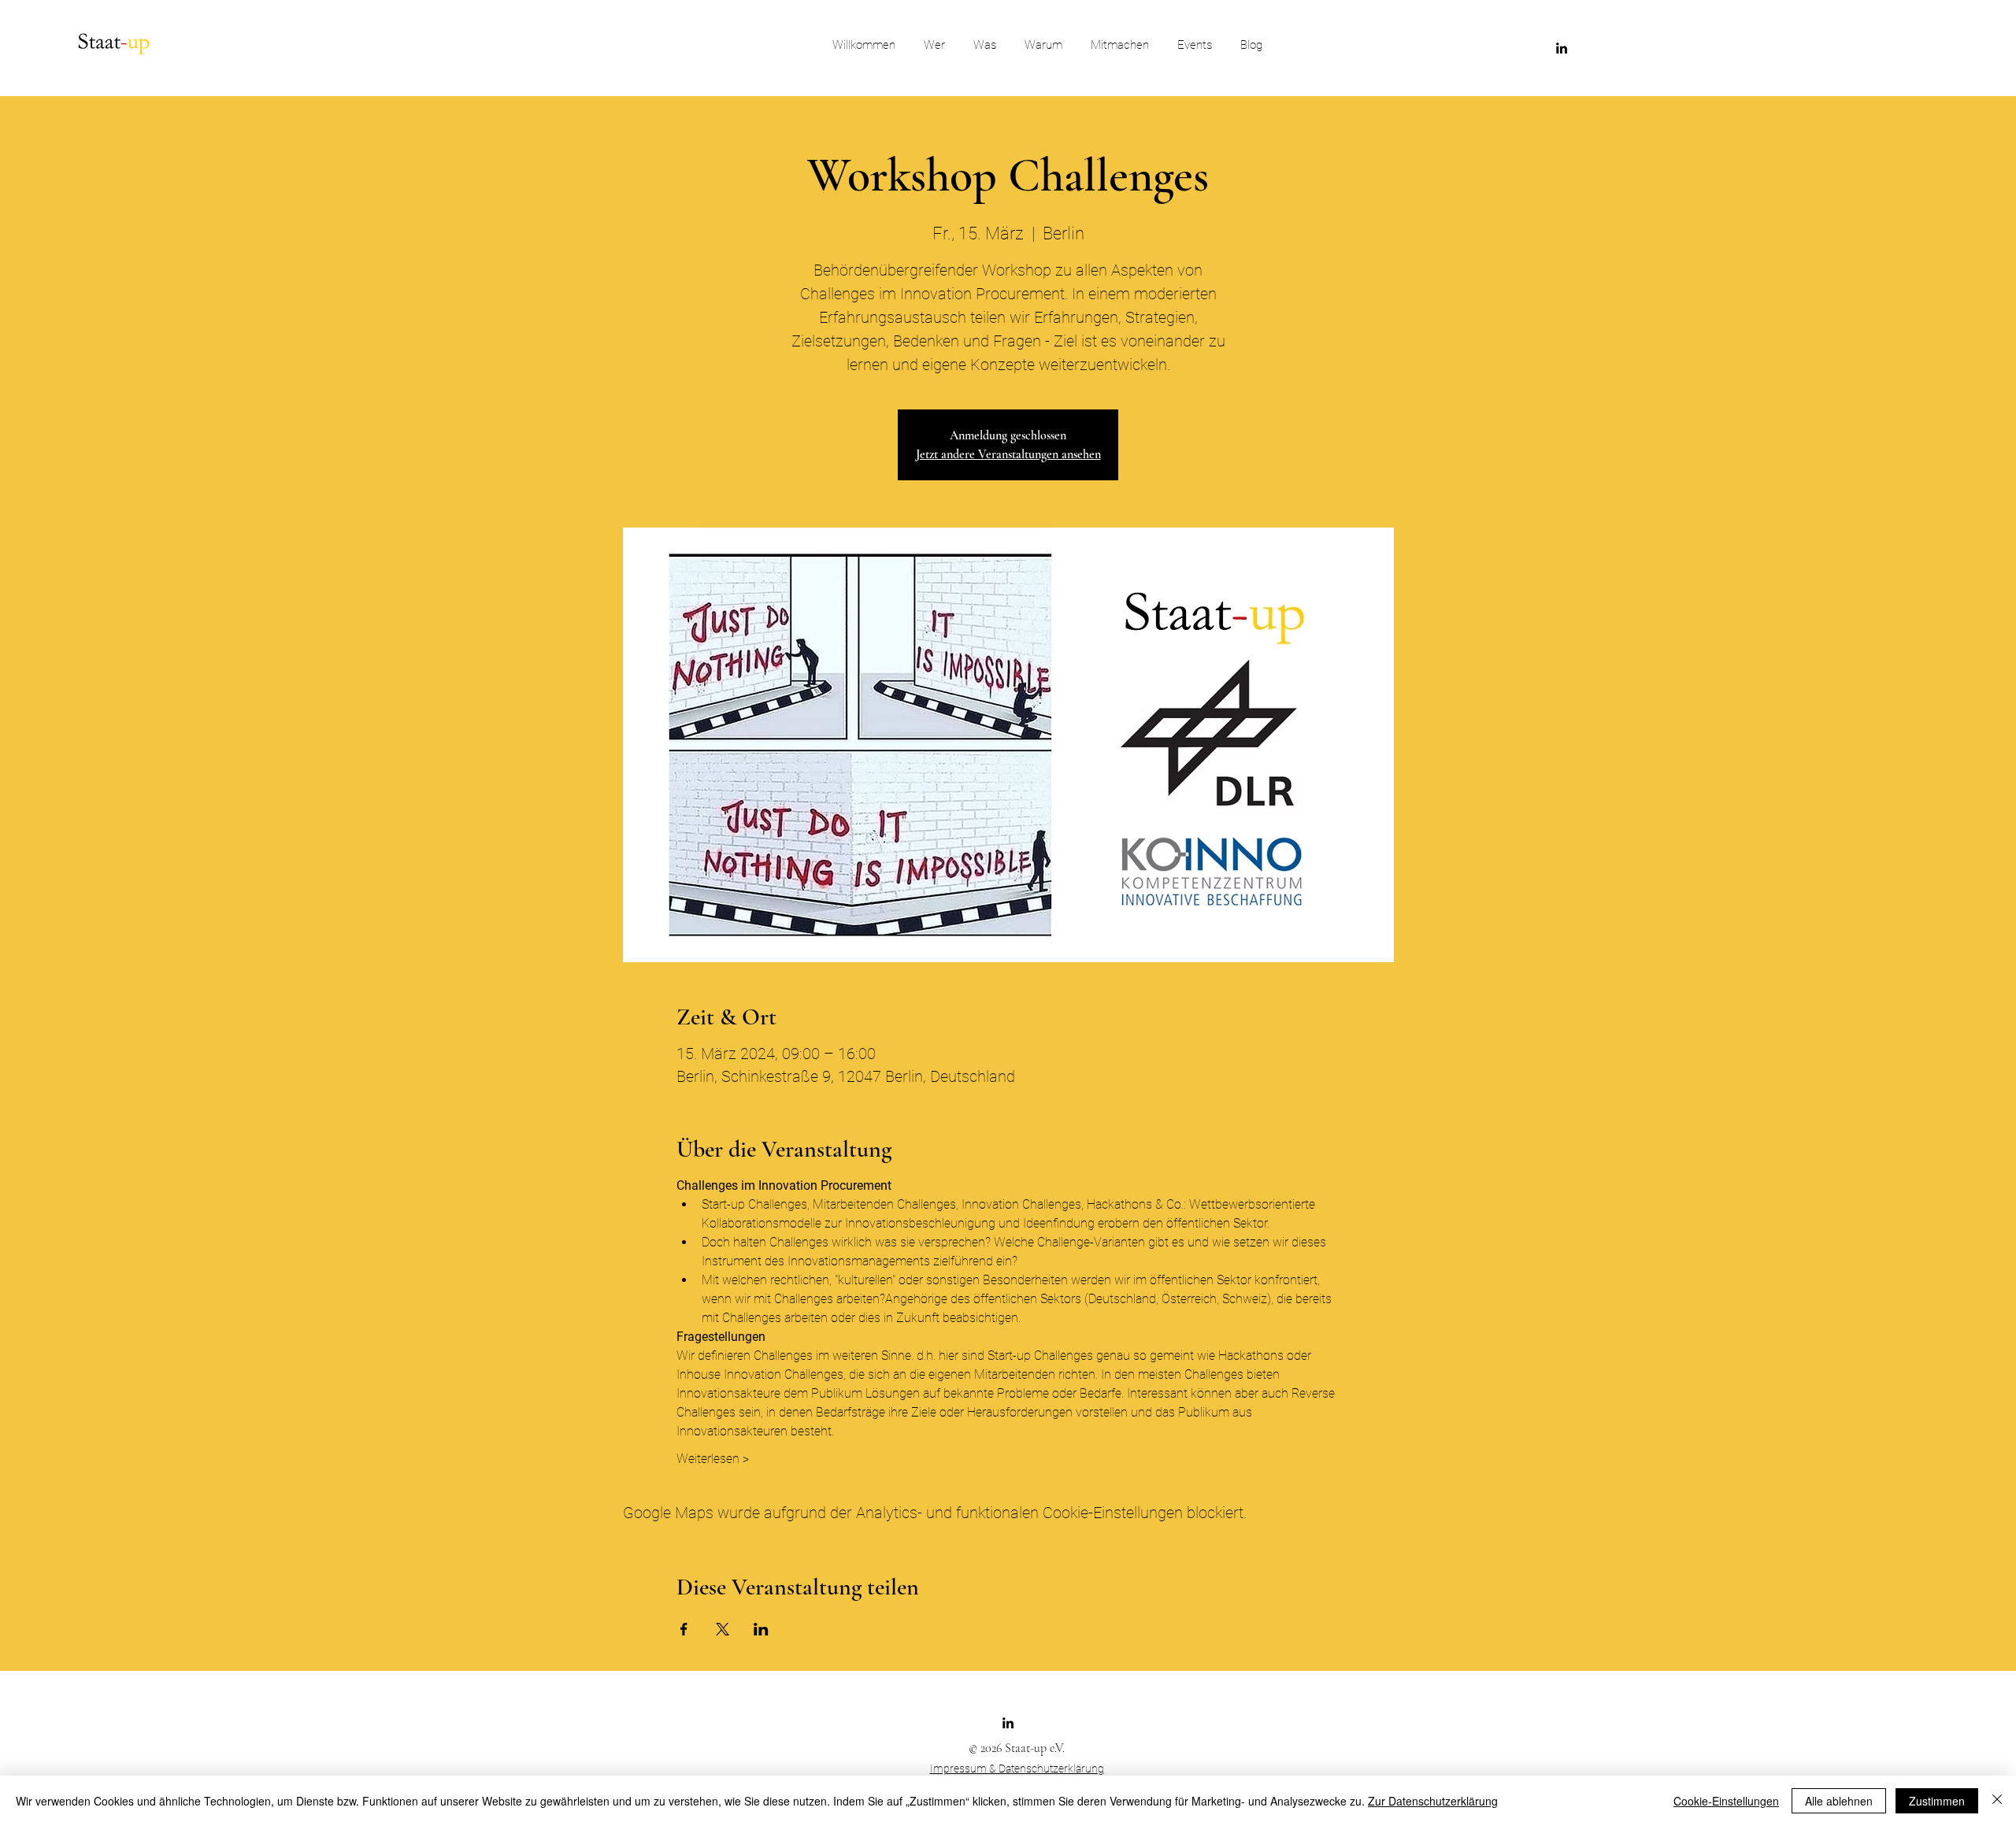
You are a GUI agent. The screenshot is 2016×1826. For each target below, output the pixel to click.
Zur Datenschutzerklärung (1433, 1801)
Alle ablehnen (1839, 1801)
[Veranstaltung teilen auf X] (723, 1629)
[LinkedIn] (1562, 48)
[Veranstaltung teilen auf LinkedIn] (761, 1629)
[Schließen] (1997, 1801)
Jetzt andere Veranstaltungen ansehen (1008, 454)
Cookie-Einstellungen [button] (1726, 1801)
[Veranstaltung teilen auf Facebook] (684, 1629)
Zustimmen (1937, 1801)
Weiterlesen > (713, 1459)
